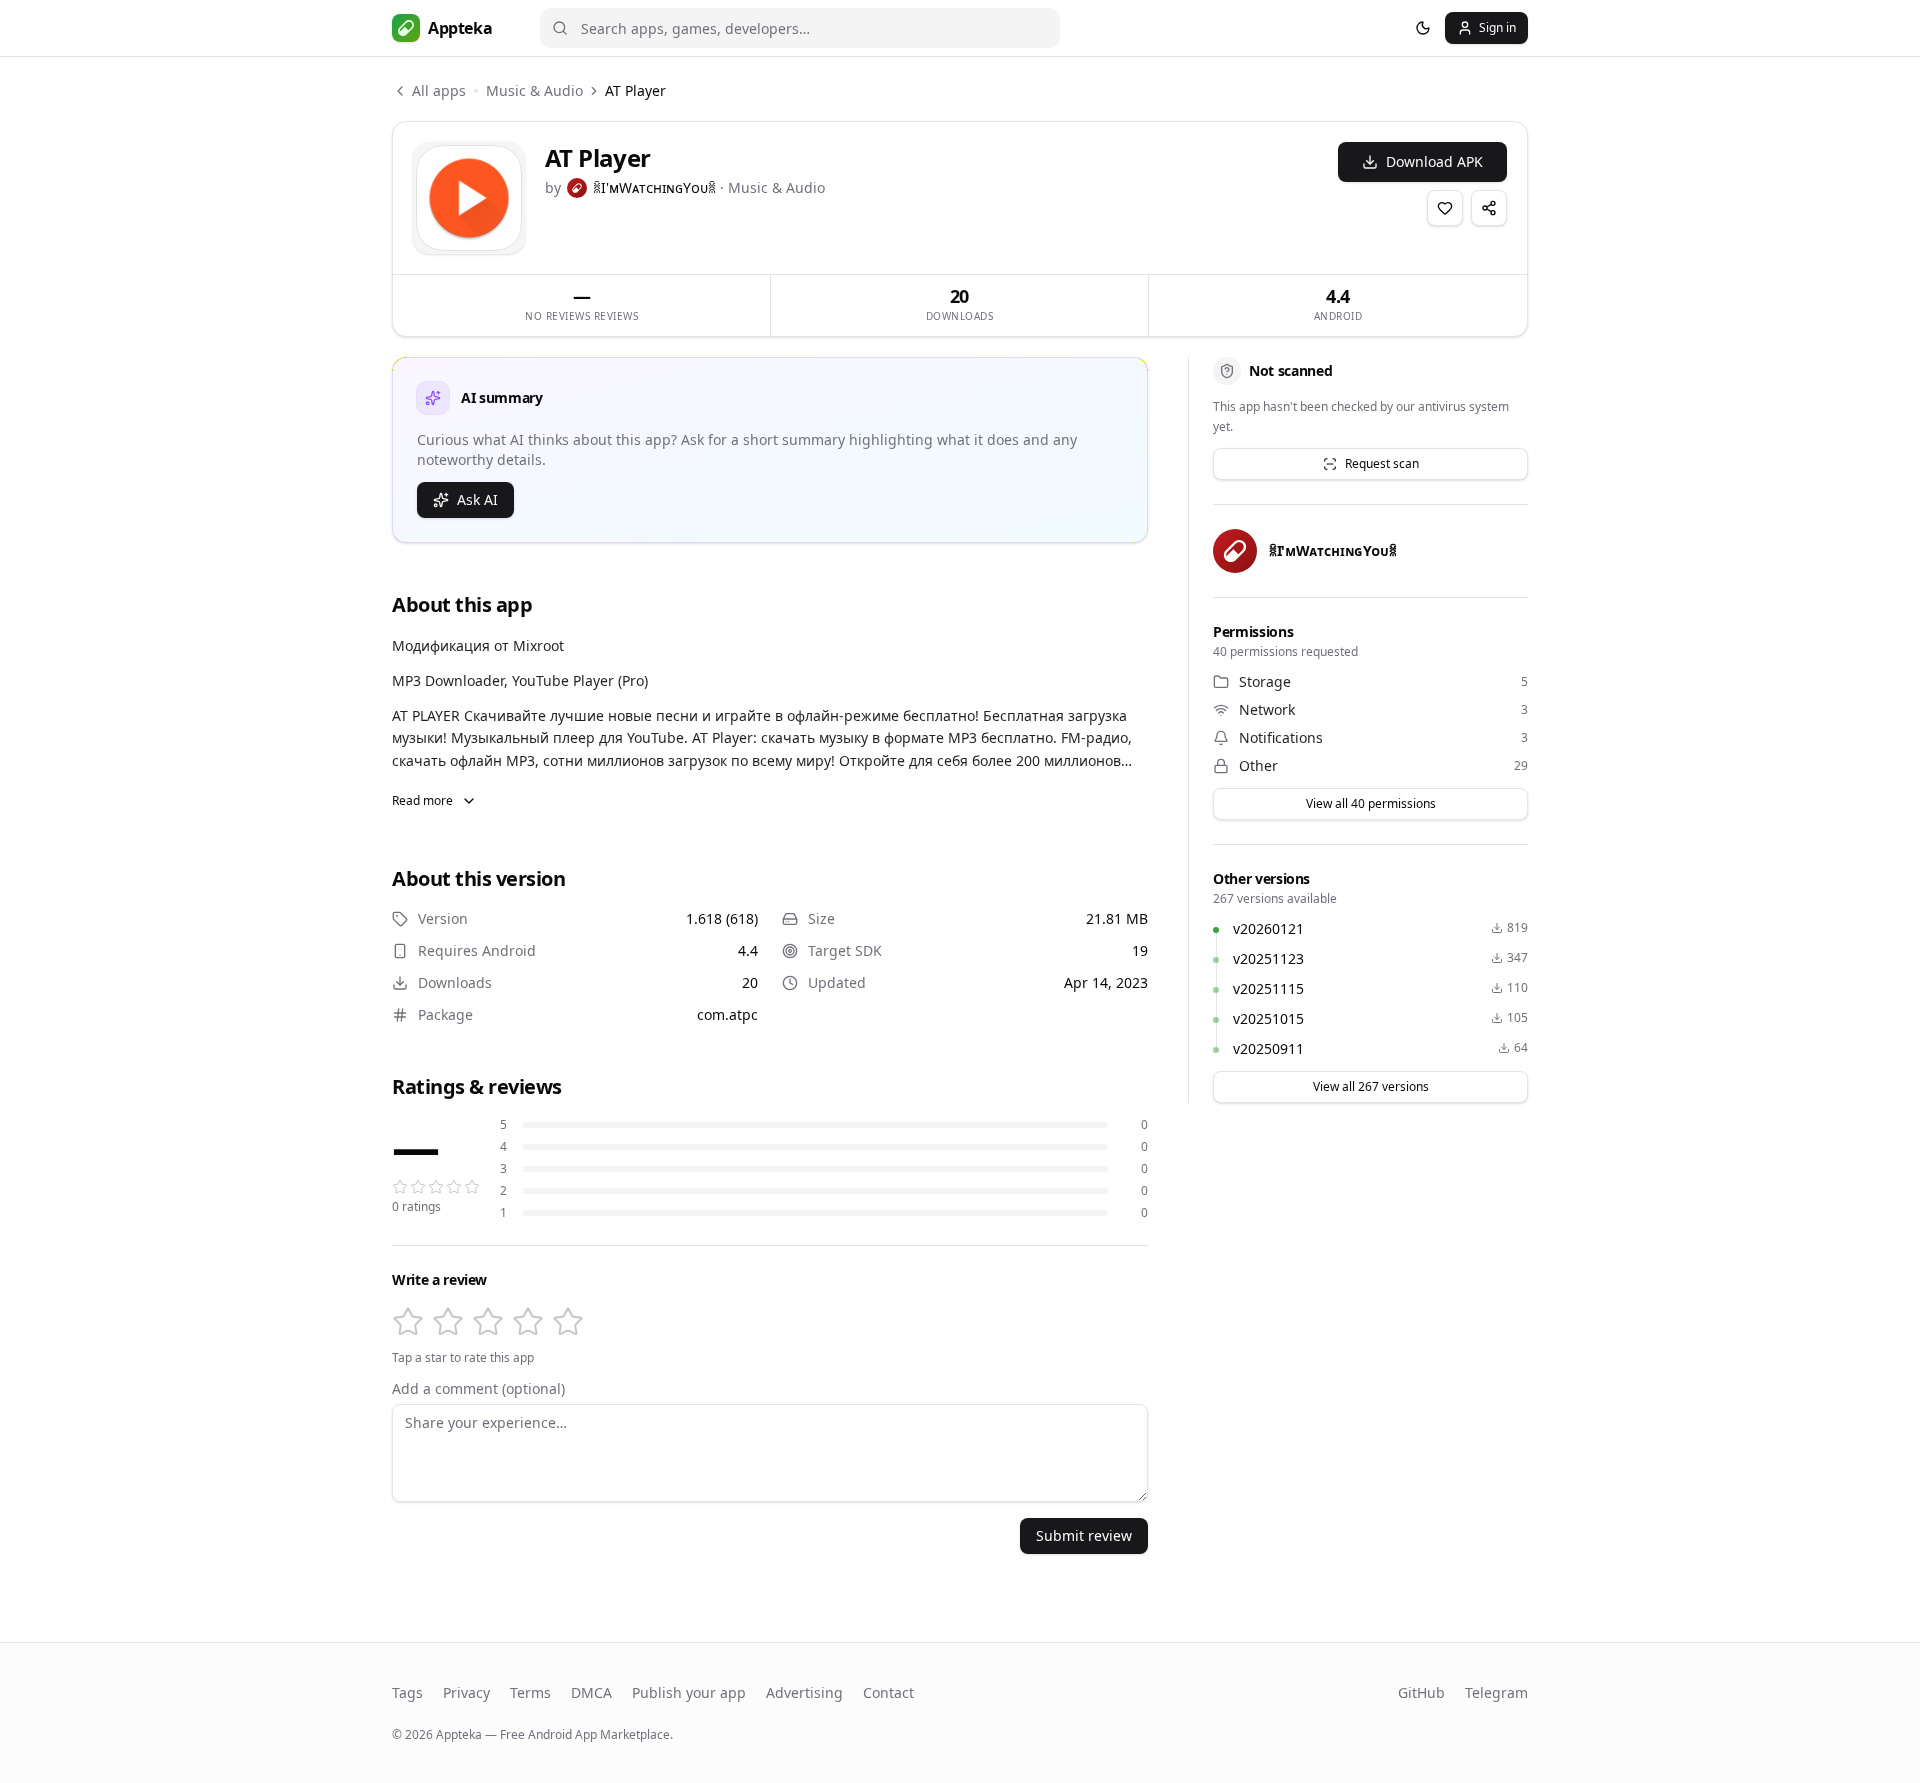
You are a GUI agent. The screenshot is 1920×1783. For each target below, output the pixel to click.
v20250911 (1268, 1048)
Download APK (1434, 161)
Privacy (466, 1692)
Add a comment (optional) (478, 1389)
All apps (439, 90)
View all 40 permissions (1371, 803)
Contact (888, 1692)
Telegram (1496, 1692)
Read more (422, 800)
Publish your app (689, 1692)
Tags (407, 1692)
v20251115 (1268, 988)
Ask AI (477, 499)
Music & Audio (534, 90)
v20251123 (1268, 958)
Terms (530, 1692)
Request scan (1382, 463)
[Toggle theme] (1423, 28)
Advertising (804, 1692)
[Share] (1489, 208)
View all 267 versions (1371, 1086)
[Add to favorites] (1445, 208)
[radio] (408, 1322)
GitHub (1421, 1692)
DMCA (591, 1692)
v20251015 (1268, 1018)
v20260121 (1268, 928)
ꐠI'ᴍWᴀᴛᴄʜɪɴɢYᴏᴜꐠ (654, 187)
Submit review (1084, 1535)
